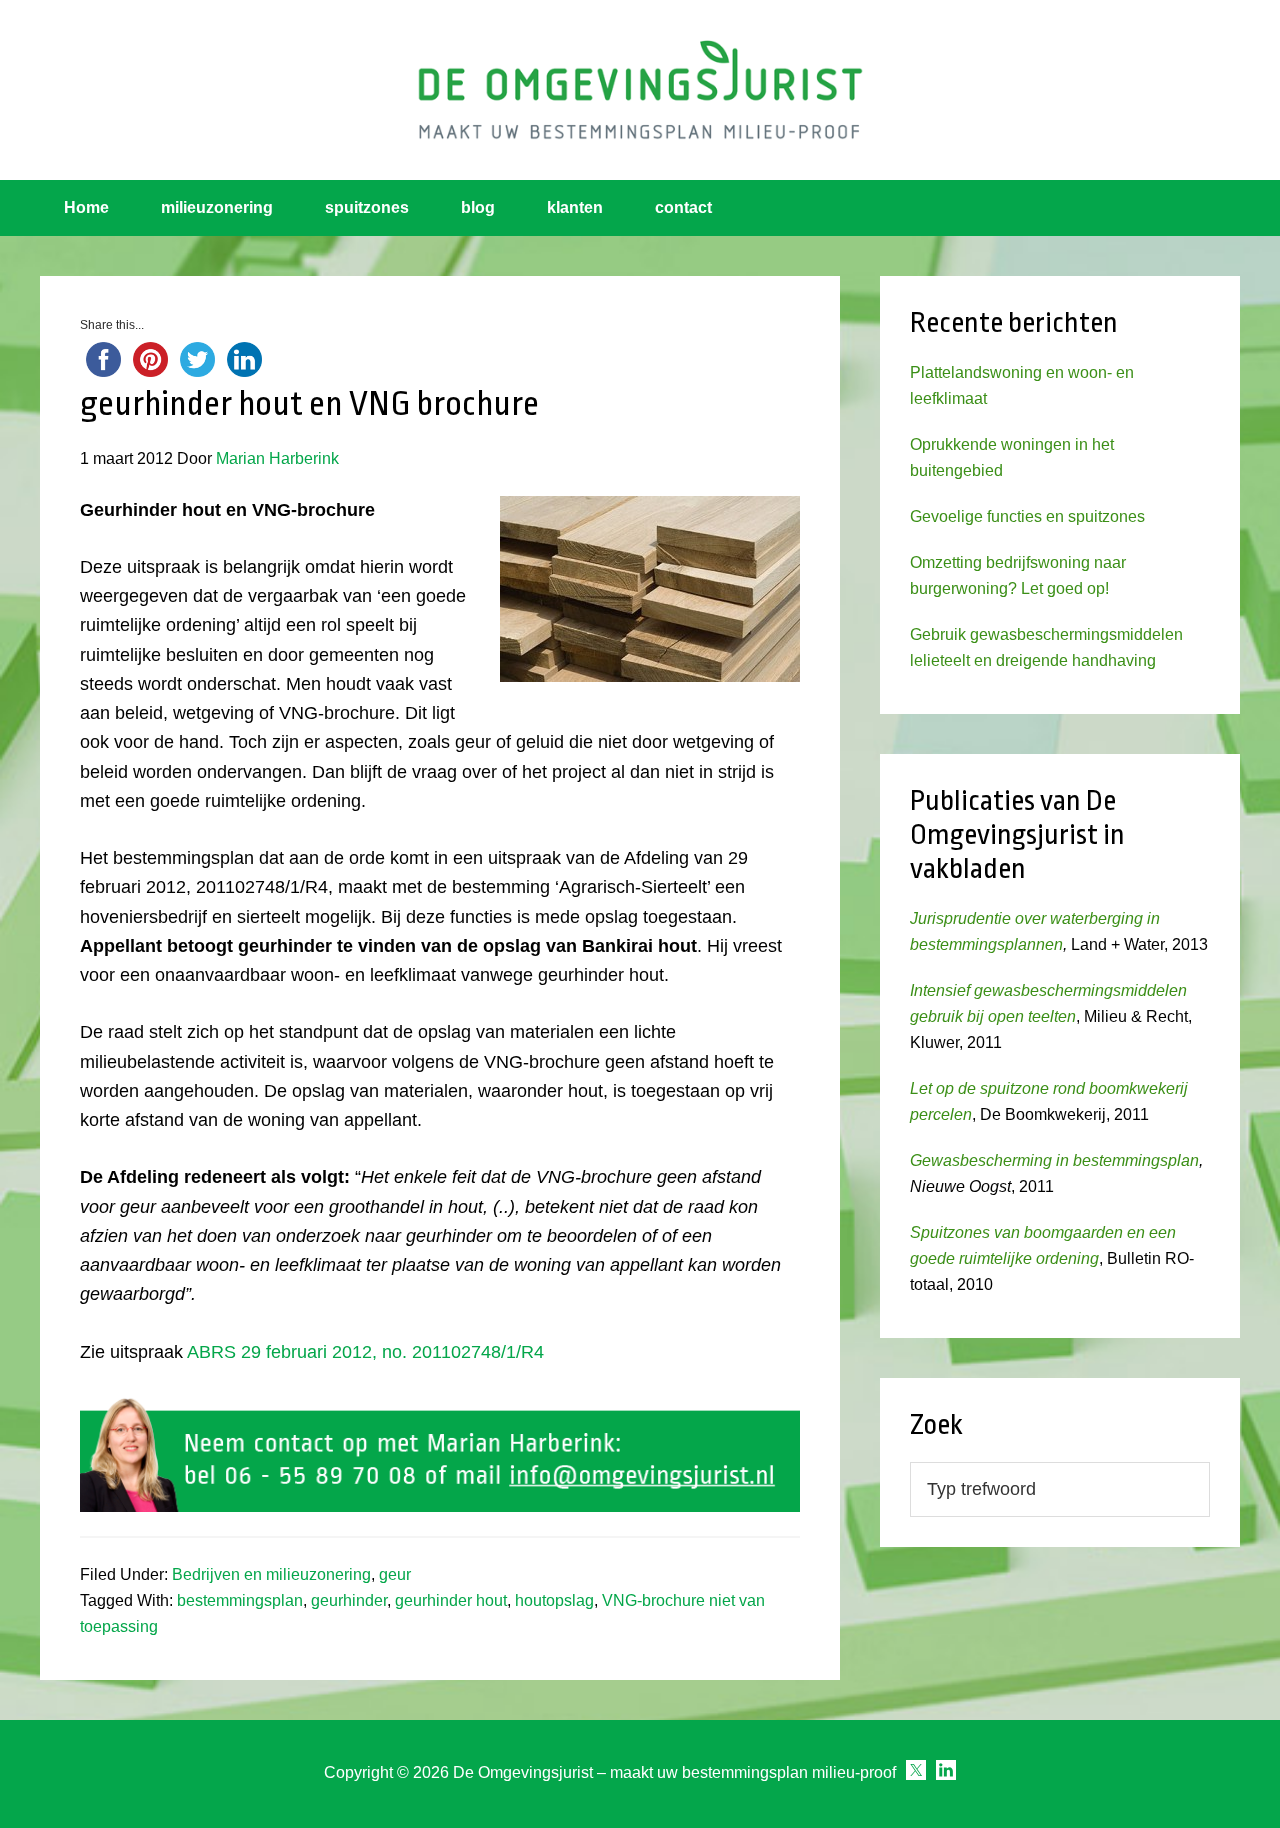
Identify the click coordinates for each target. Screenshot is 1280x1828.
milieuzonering (217, 207)
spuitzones (367, 207)
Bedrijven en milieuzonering (271, 1574)
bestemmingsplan (240, 1600)
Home (86, 207)
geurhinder (349, 1600)
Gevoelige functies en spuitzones (1027, 516)
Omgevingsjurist (640, 90)
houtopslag (554, 1600)
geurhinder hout (451, 1600)
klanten (575, 207)
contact (683, 207)
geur (395, 1574)
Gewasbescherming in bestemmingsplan (1054, 1160)
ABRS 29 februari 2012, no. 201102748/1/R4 (365, 1352)
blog (478, 207)
